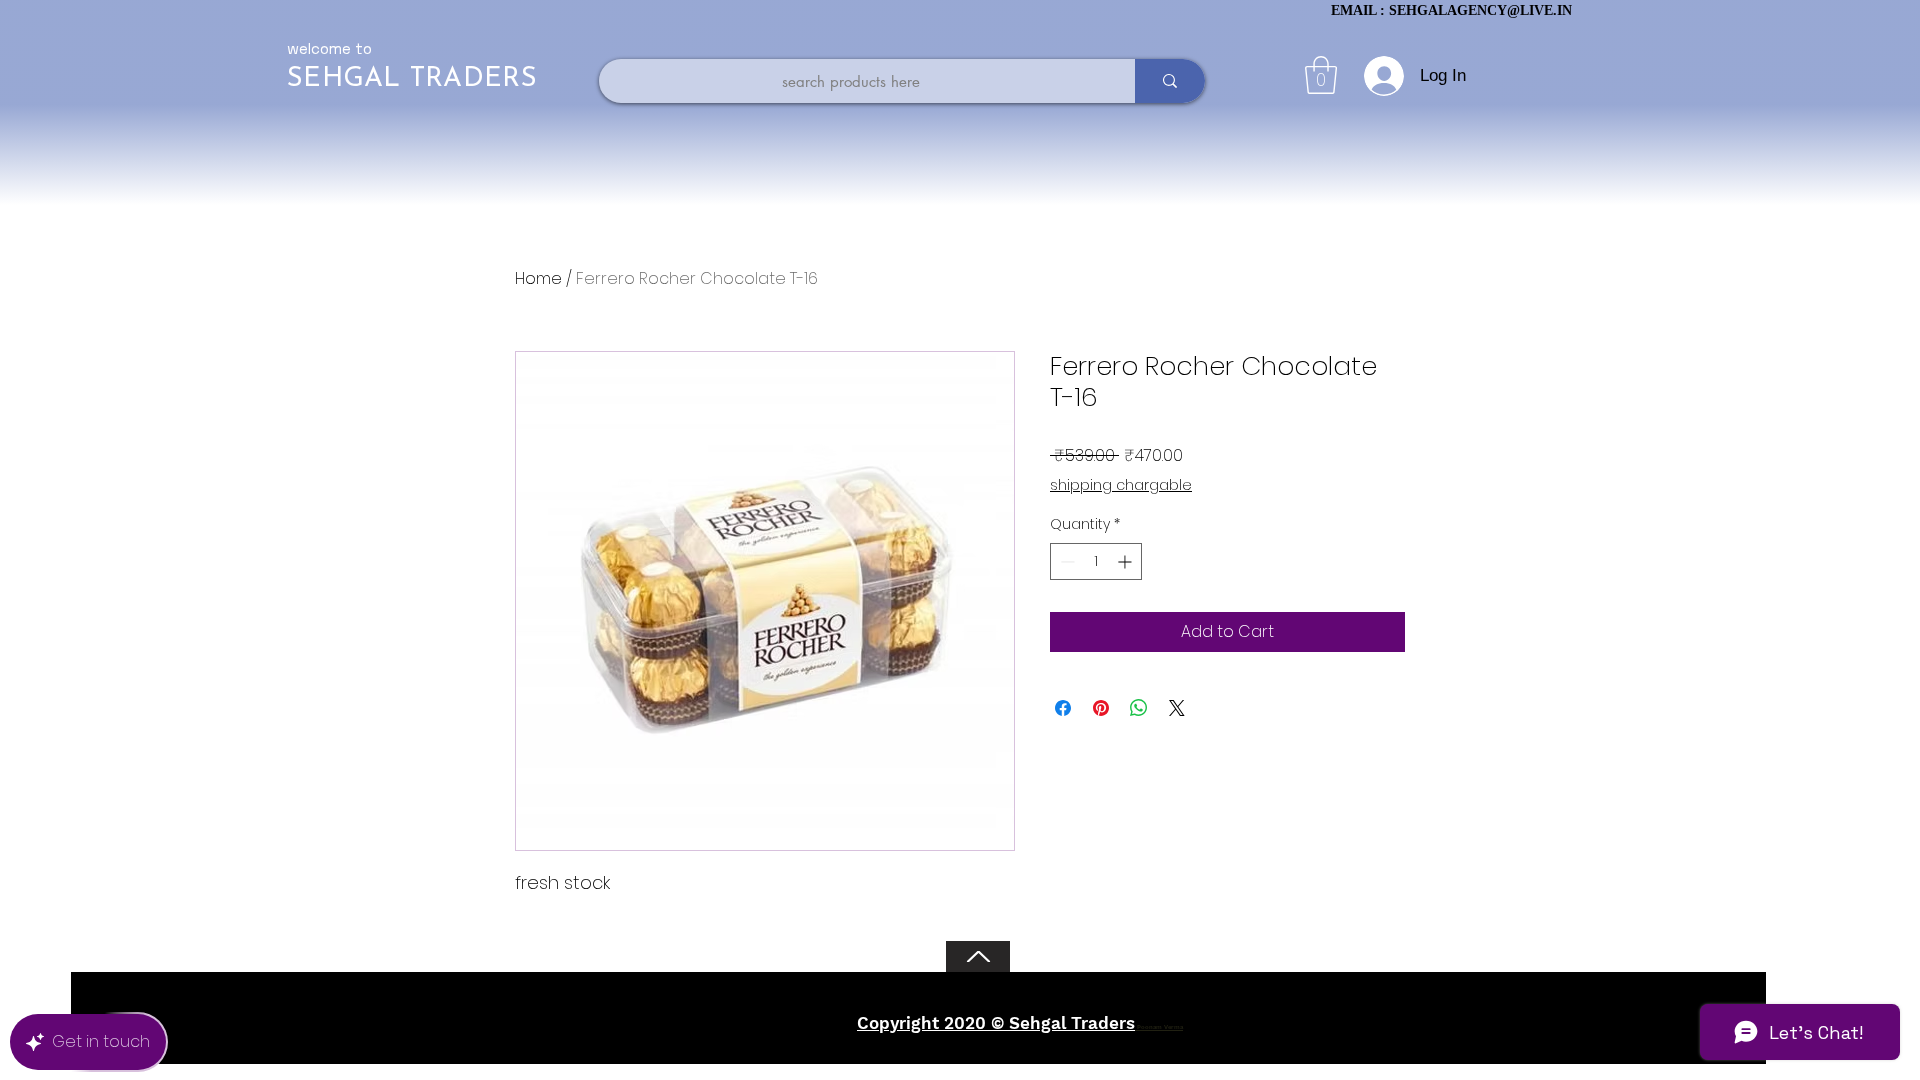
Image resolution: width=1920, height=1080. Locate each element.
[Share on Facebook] (1063, 708)
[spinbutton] (1096, 561)
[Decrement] (1065, 561)
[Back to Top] (978, 956)
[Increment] (1126, 561)
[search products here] (1170, 81)
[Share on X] (1177, 708)
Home (538, 278)
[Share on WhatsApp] (1139, 708)
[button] (1321, 75)
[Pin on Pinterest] (1101, 708)
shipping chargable (1121, 485)
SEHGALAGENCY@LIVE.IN (1480, 10)
